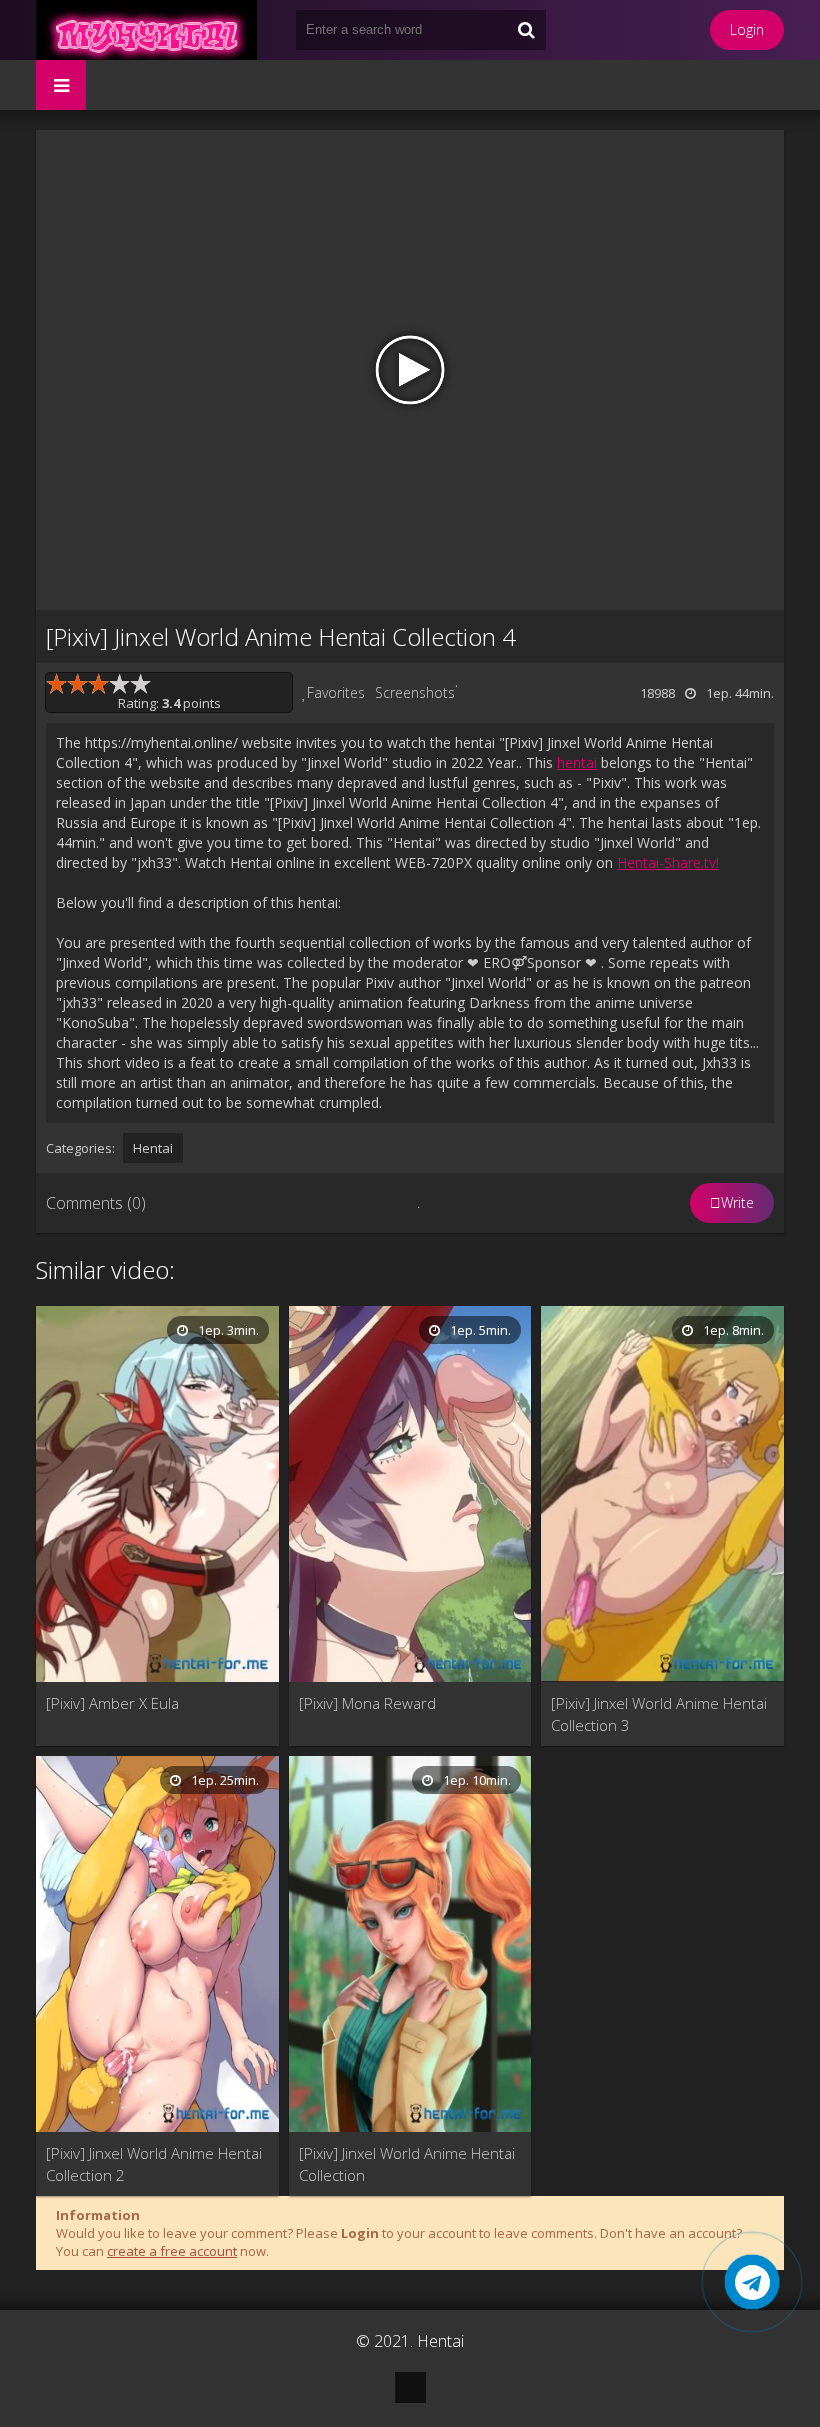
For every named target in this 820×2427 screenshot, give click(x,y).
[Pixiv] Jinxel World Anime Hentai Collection (407, 2164)
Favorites (336, 692)
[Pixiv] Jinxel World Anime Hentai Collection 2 (154, 2164)
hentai (577, 762)
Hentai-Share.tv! (668, 862)
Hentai (153, 1148)
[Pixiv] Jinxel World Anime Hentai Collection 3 (659, 1714)
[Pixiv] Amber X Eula (112, 1703)
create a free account (172, 2251)
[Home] (156, 30)
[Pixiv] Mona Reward (367, 1703)
